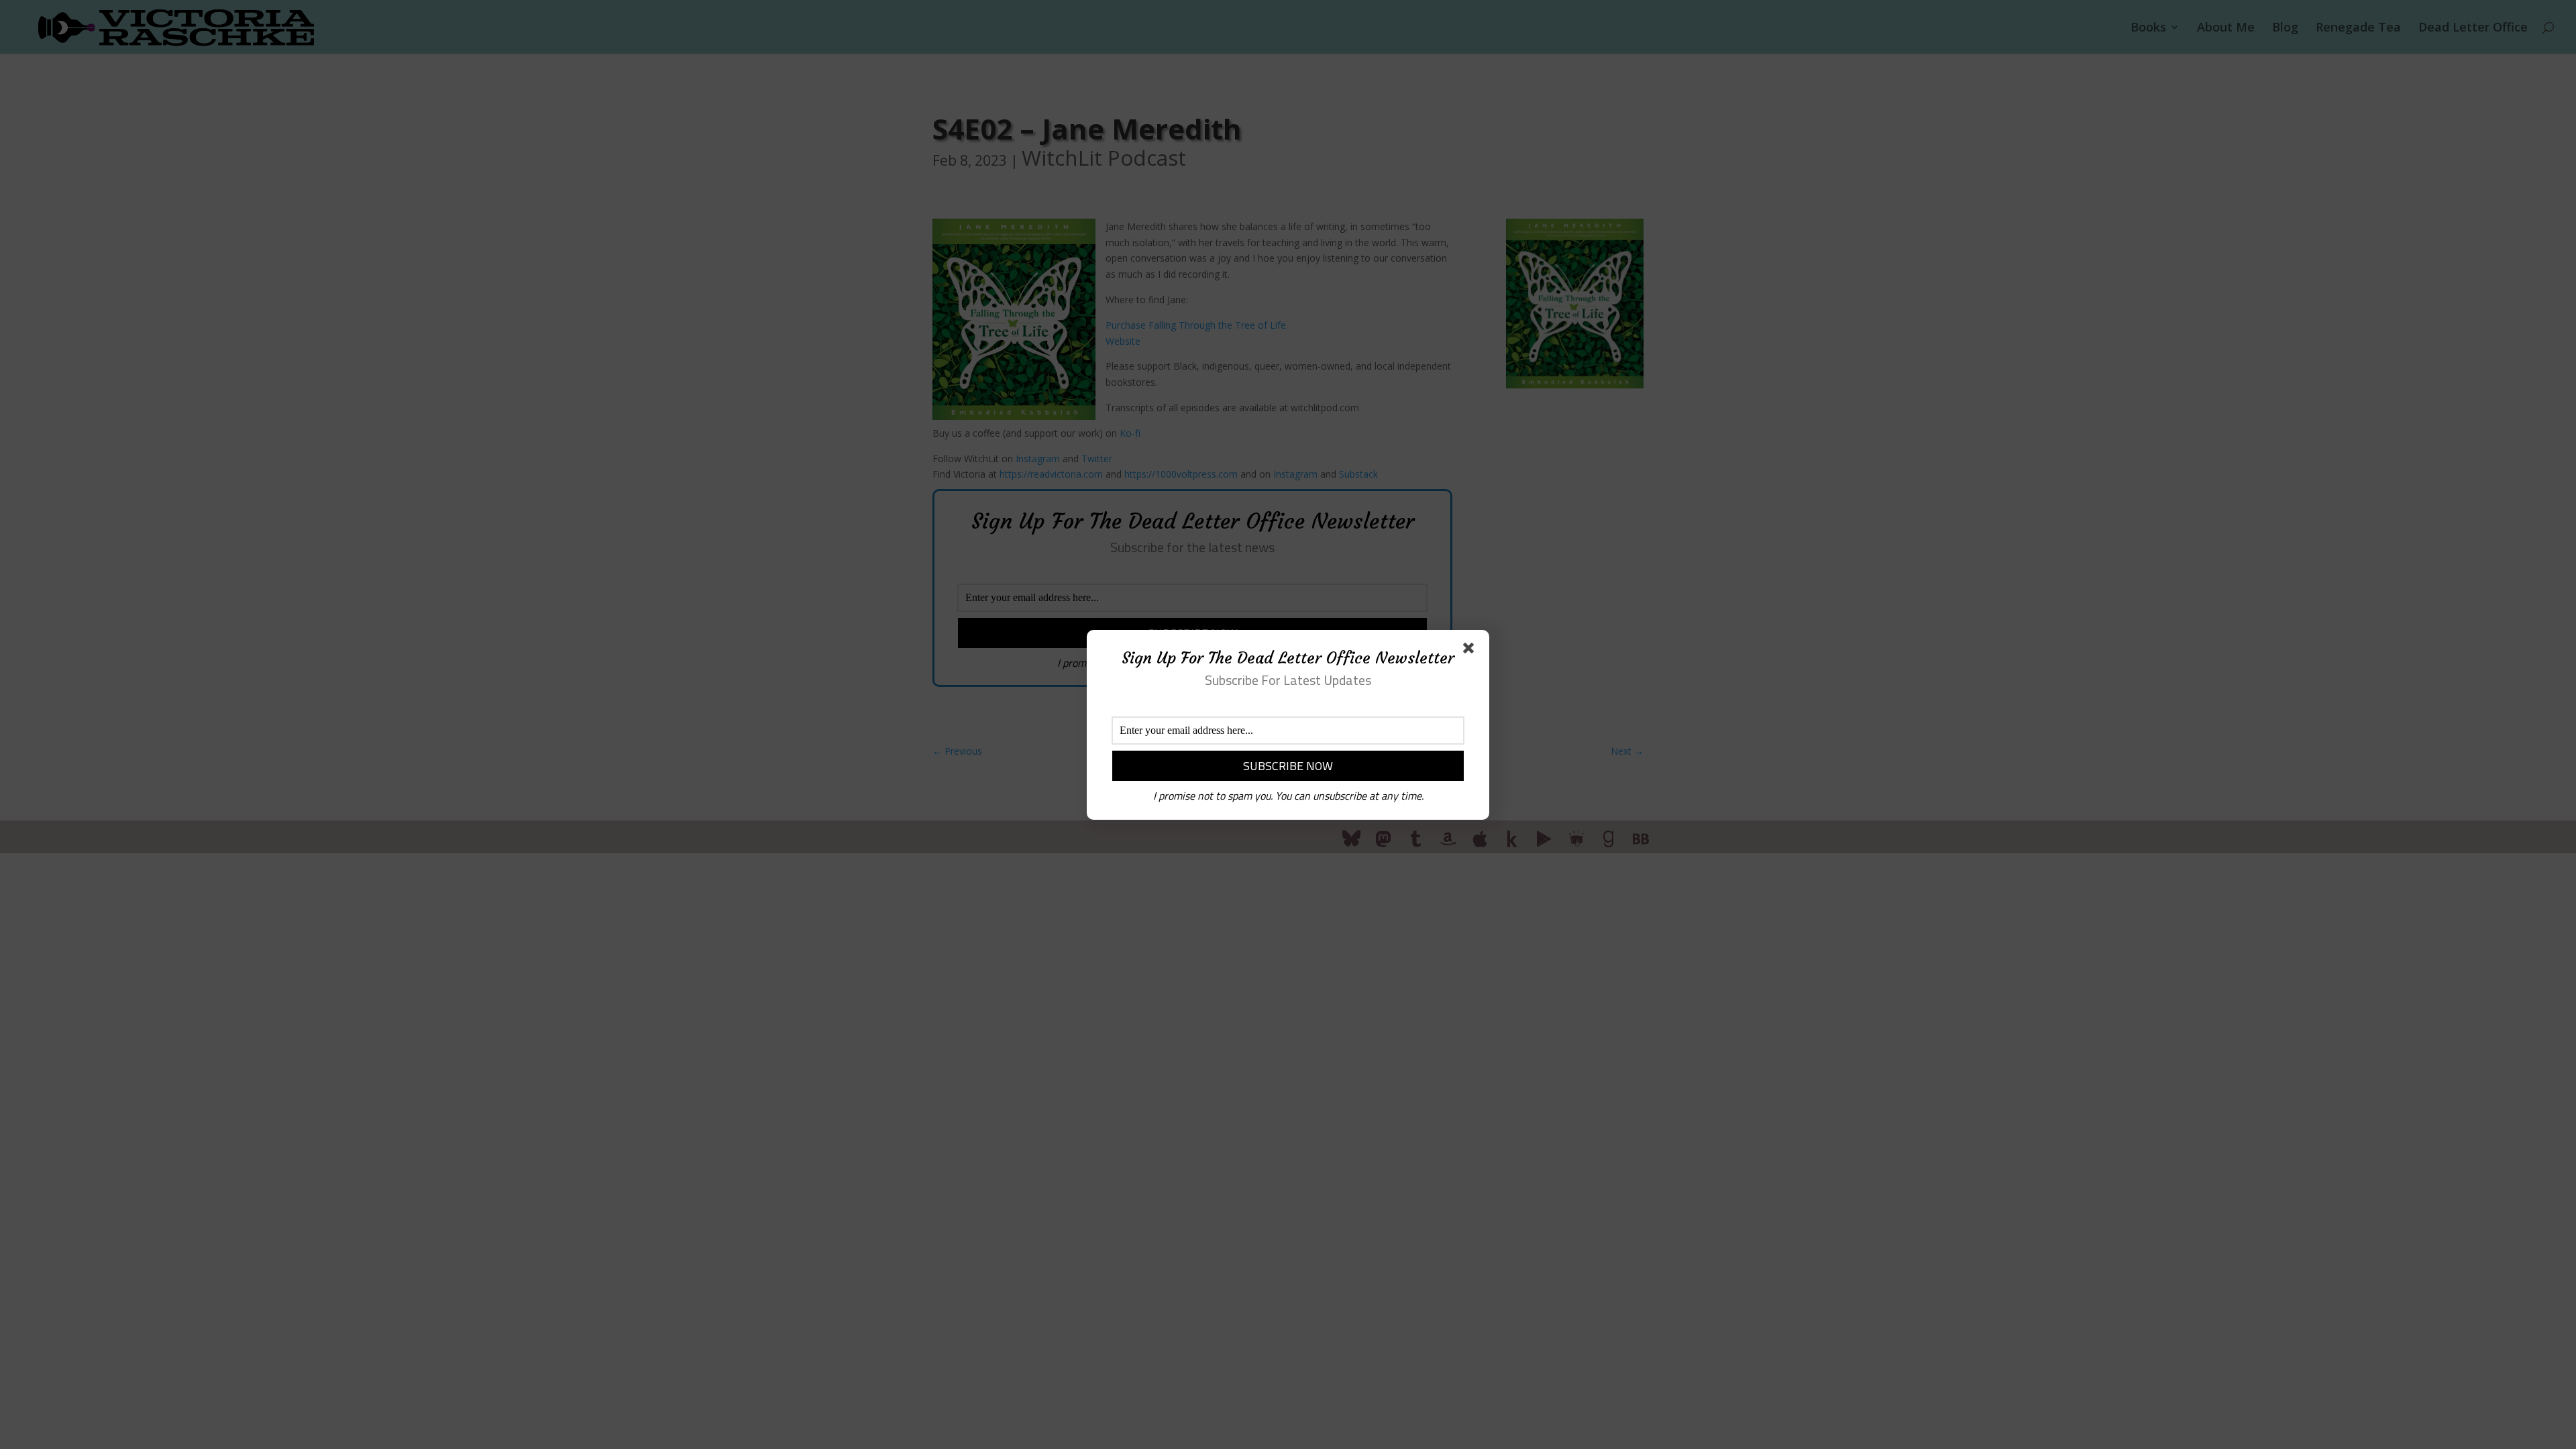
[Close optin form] (1471, 651)
